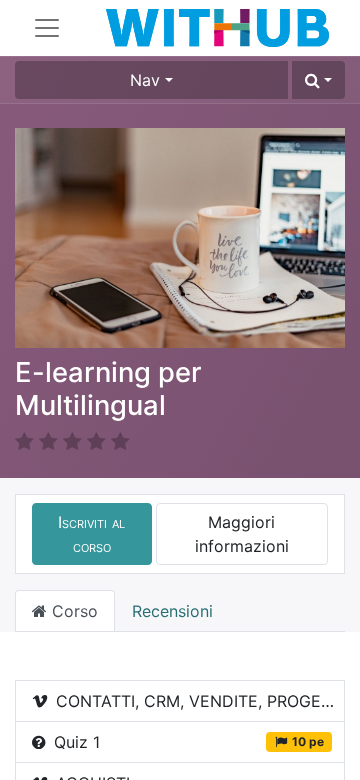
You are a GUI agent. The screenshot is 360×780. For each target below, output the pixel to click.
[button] (318, 80)
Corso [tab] (72, 611)
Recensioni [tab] (172, 611)
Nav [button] (145, 80)
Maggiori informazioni (242, 534)
